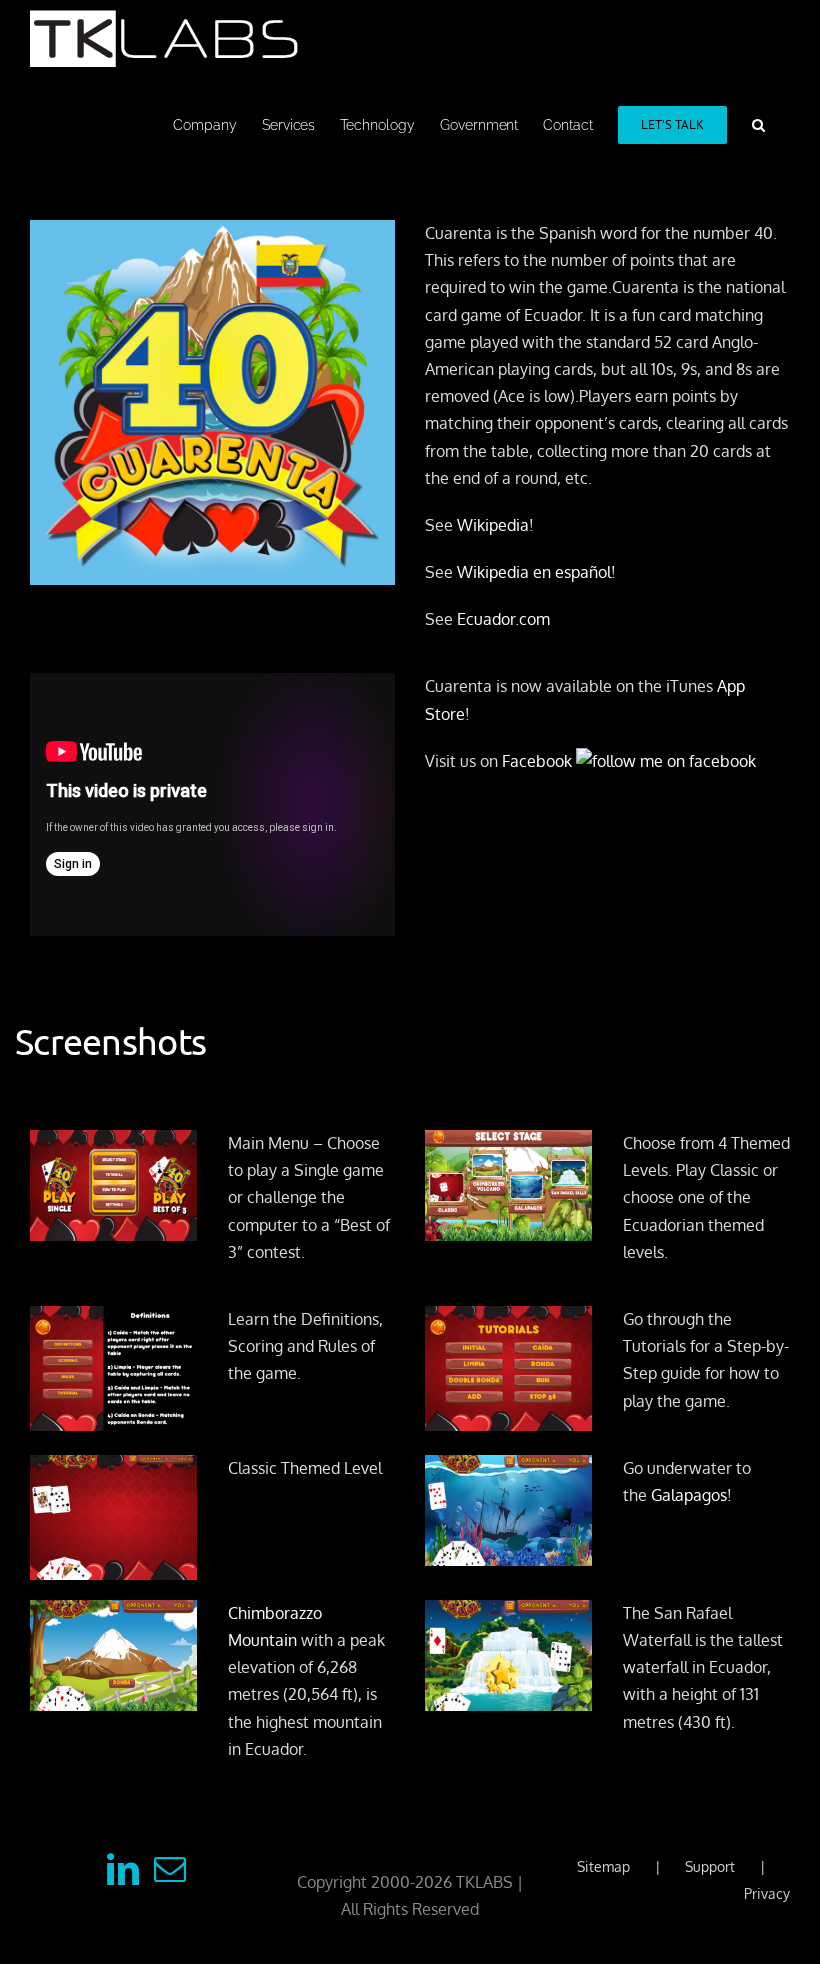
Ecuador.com (503, 619)
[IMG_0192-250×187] (113, 1468)
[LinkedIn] (123, 1869)
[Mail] (170, 1869)
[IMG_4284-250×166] (113, 1613)
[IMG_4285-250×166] (508, 1613)
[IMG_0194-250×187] (113, 1319)
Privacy (767, 1893)
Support (710, 1866)
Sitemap (603, 1866)
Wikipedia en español (534, 572)
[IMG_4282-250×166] (508, 1143)
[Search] (758, 123)
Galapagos (689, 1495)
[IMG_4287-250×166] (508, 1468)
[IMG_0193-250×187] (508, 1319)
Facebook (539, 761)
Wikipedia (493, 525)
